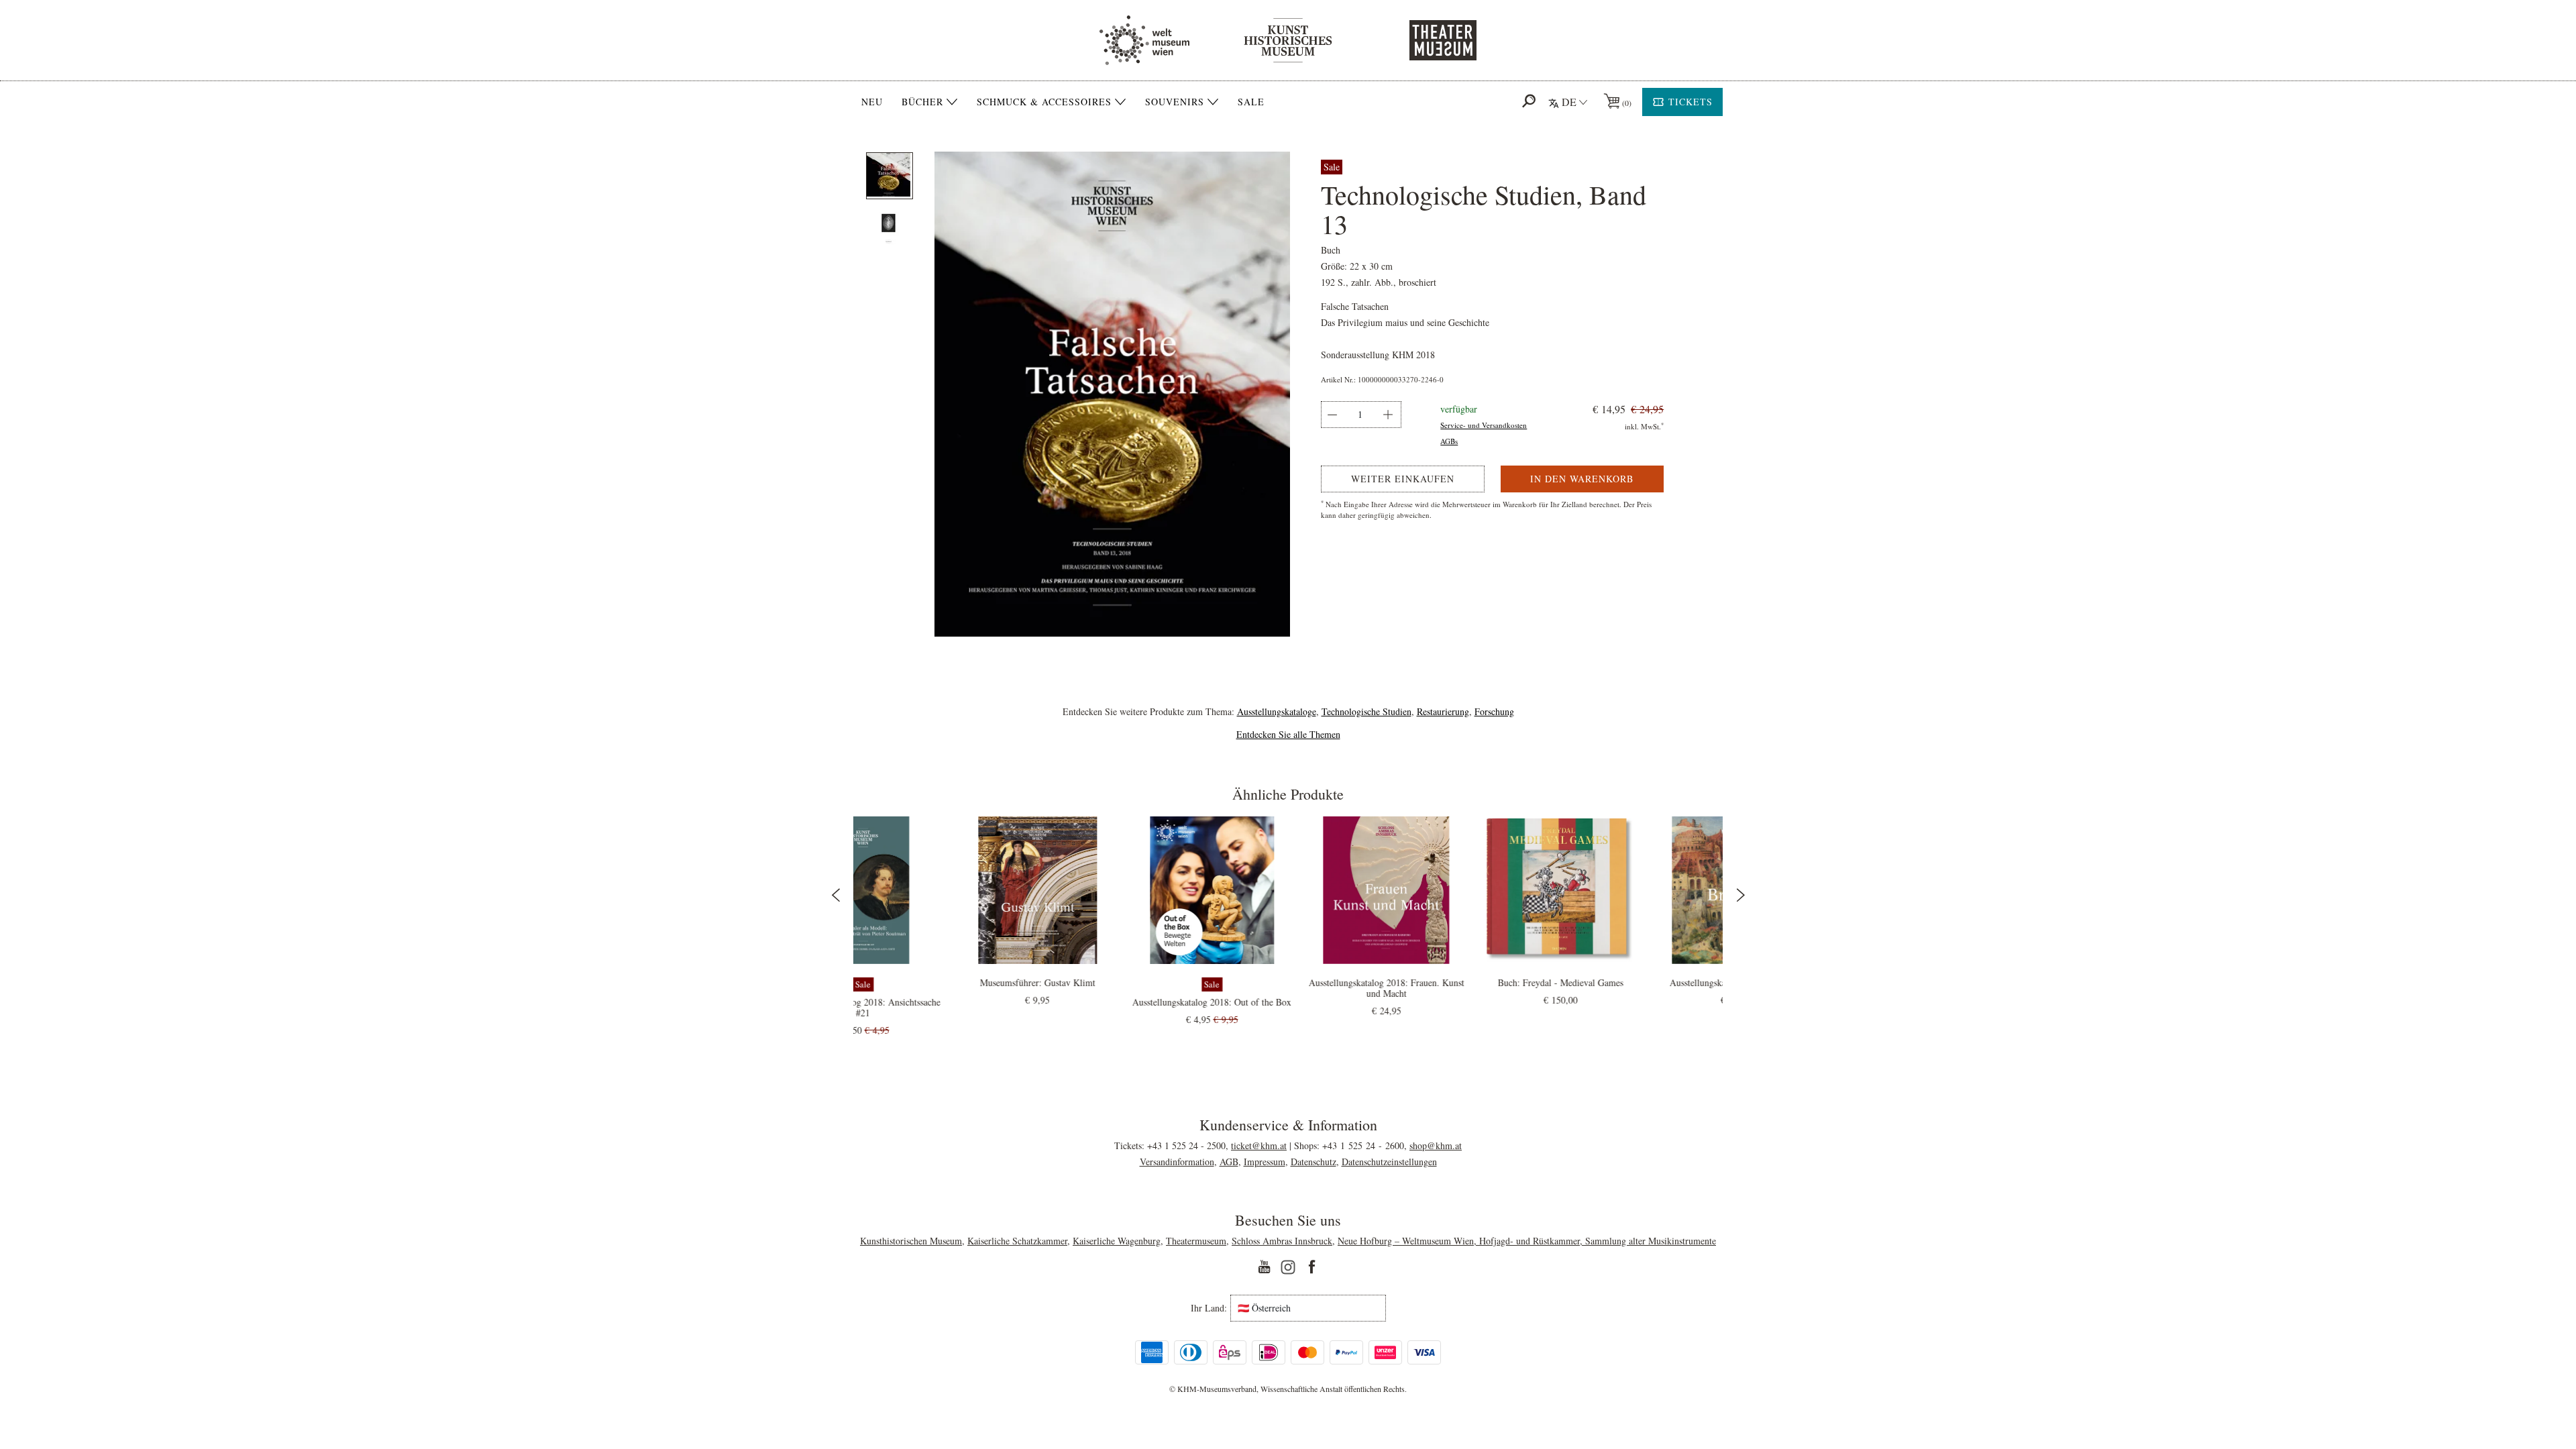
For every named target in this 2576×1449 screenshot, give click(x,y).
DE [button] (1569, 102)
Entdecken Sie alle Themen (1288, 734)
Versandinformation (1177, 1162)
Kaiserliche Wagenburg (1117, 1241)
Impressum (1265, 1162)
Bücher (922, 102)
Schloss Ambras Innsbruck (1282, 1241)
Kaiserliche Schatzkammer (1017, 1241)
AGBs (1449, 441)
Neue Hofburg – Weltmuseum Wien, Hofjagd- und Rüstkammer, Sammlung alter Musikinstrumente (1527, 1241)
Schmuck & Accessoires (1044, 102)
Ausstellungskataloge (1277, 711)
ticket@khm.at (1259, 1145)
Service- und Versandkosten (1484, 425)
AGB (1229, 1162)
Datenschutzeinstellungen (1389, 1162)
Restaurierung (1443, 711)
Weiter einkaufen (1403, 479)
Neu (872, 102)
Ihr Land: (1209, 1308)
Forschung (1494, 711)
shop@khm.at (1436, 1145)
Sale (1251, 102)
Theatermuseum (1196, 1241)
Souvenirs (1175, 102)
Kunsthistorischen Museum (911, 1241)
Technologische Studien (1366, 711)
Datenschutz (1313, 1162)
